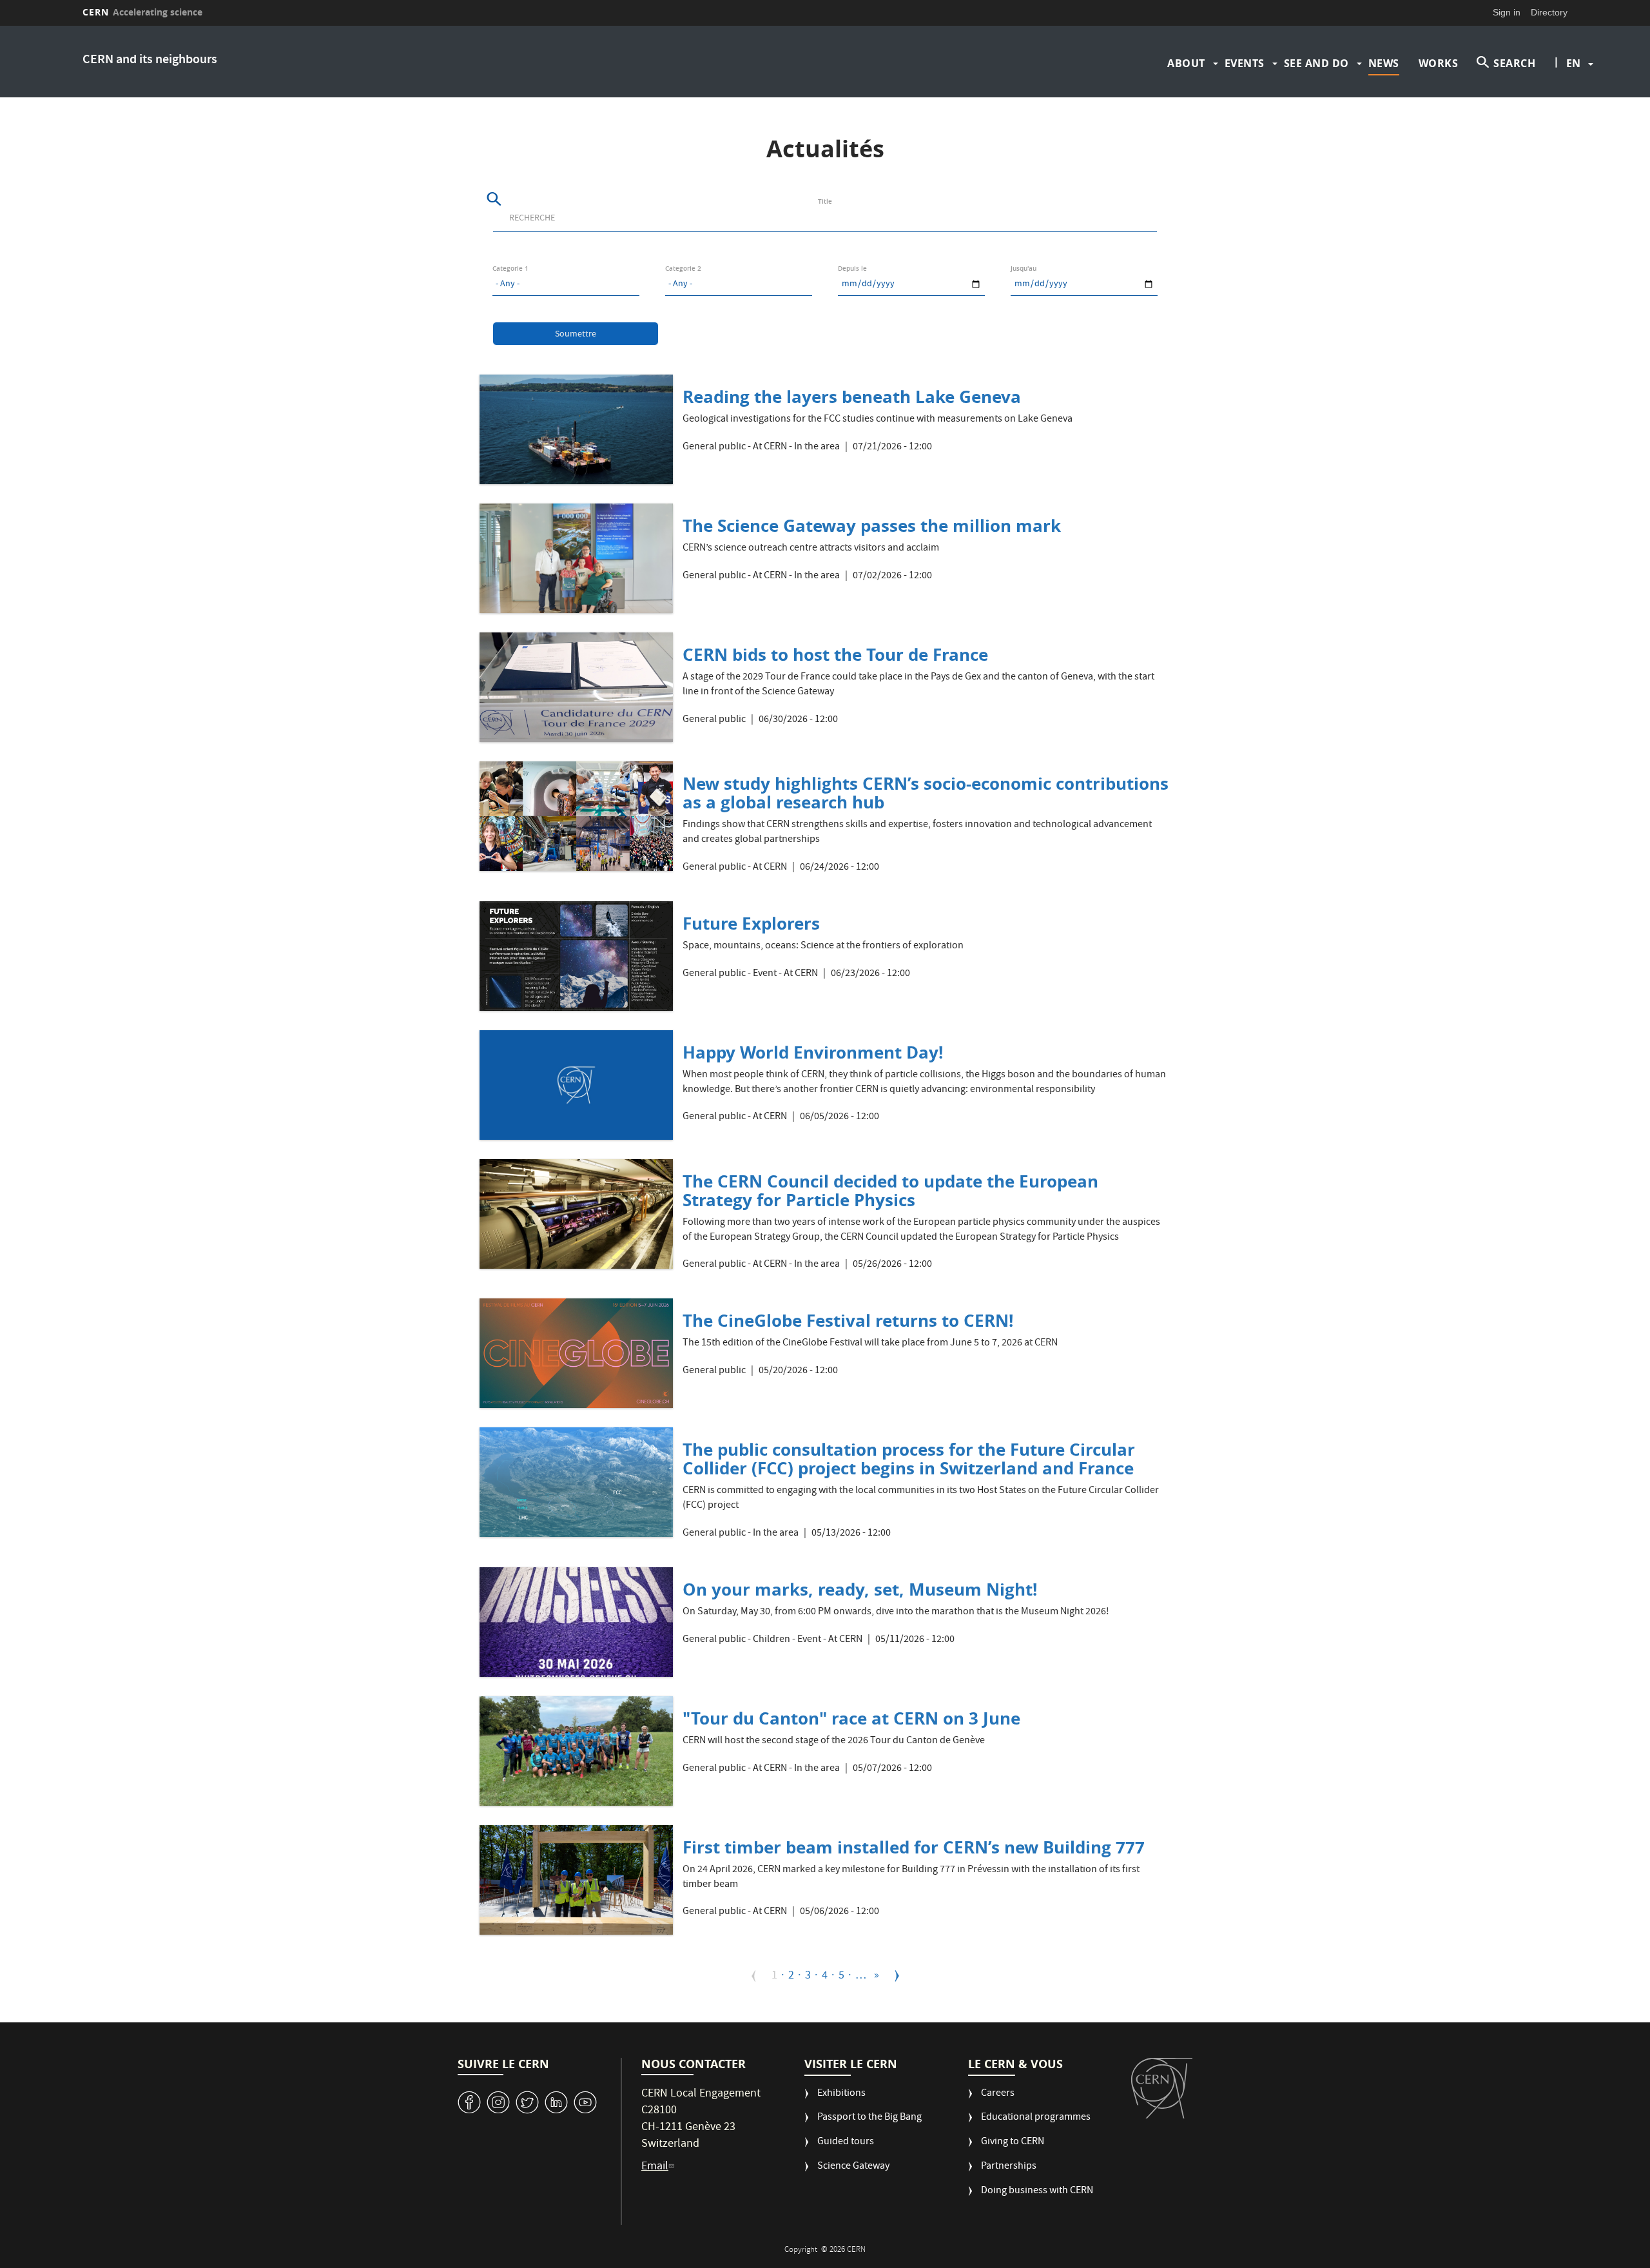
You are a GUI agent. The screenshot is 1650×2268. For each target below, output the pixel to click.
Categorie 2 (683, 269)
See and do (1316, 63)
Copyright (802, 2250)
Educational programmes (1036, 2118)
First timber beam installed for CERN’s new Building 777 (914, 1847)
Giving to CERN (1013, 2143)
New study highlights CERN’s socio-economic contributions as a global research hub (926, 793)
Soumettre (576, 335)
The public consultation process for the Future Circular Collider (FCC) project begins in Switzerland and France (909, 1459)
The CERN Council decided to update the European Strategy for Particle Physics (890, 1190)
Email (655, 2167)
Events (1245, 63)
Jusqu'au (1024, 269)
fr (1574, 104)
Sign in (1507, 12)
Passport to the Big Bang (869, 2118)
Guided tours (846, 2143)
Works (1439, 63)
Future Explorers (751, 923)
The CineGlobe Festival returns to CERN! (848, 1320)
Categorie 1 (510, 269)
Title (825, 201)
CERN (142, 12)
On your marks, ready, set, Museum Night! (860, 1589)
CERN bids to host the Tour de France (835, 654)
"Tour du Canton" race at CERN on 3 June (851, 1718)
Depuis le (852, 269)
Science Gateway (853, 2167)
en (1573, 63)
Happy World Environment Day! (813, 1052)
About (1186, 63)
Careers (998, 2094)
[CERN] (1162, 2088)
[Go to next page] (897, 1976)
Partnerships (1009, 2167)
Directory (1549, 12)
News (1384, 63)
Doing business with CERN (1037, 2192)
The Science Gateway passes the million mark (872, 525)
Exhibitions (841, 2094)
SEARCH (1514, 63)
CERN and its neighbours (150, 60)
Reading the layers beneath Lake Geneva (852, 396)
